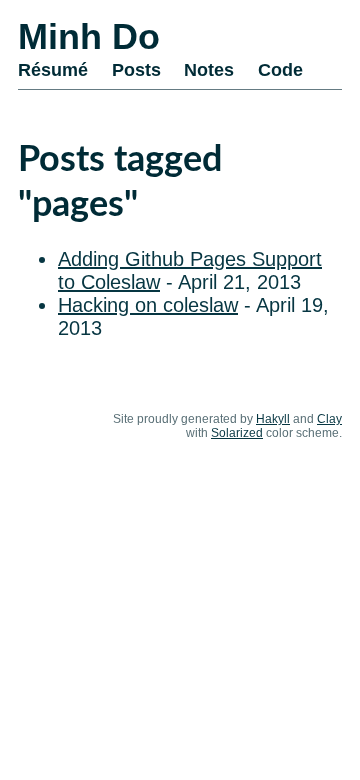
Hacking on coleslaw (148, 305)
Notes (209, 70)
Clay (329, 419)
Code (280, 70)
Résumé (53, 70)
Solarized (237, 433)
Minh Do (89, 36)
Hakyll (273, 419)
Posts (136, 70)
